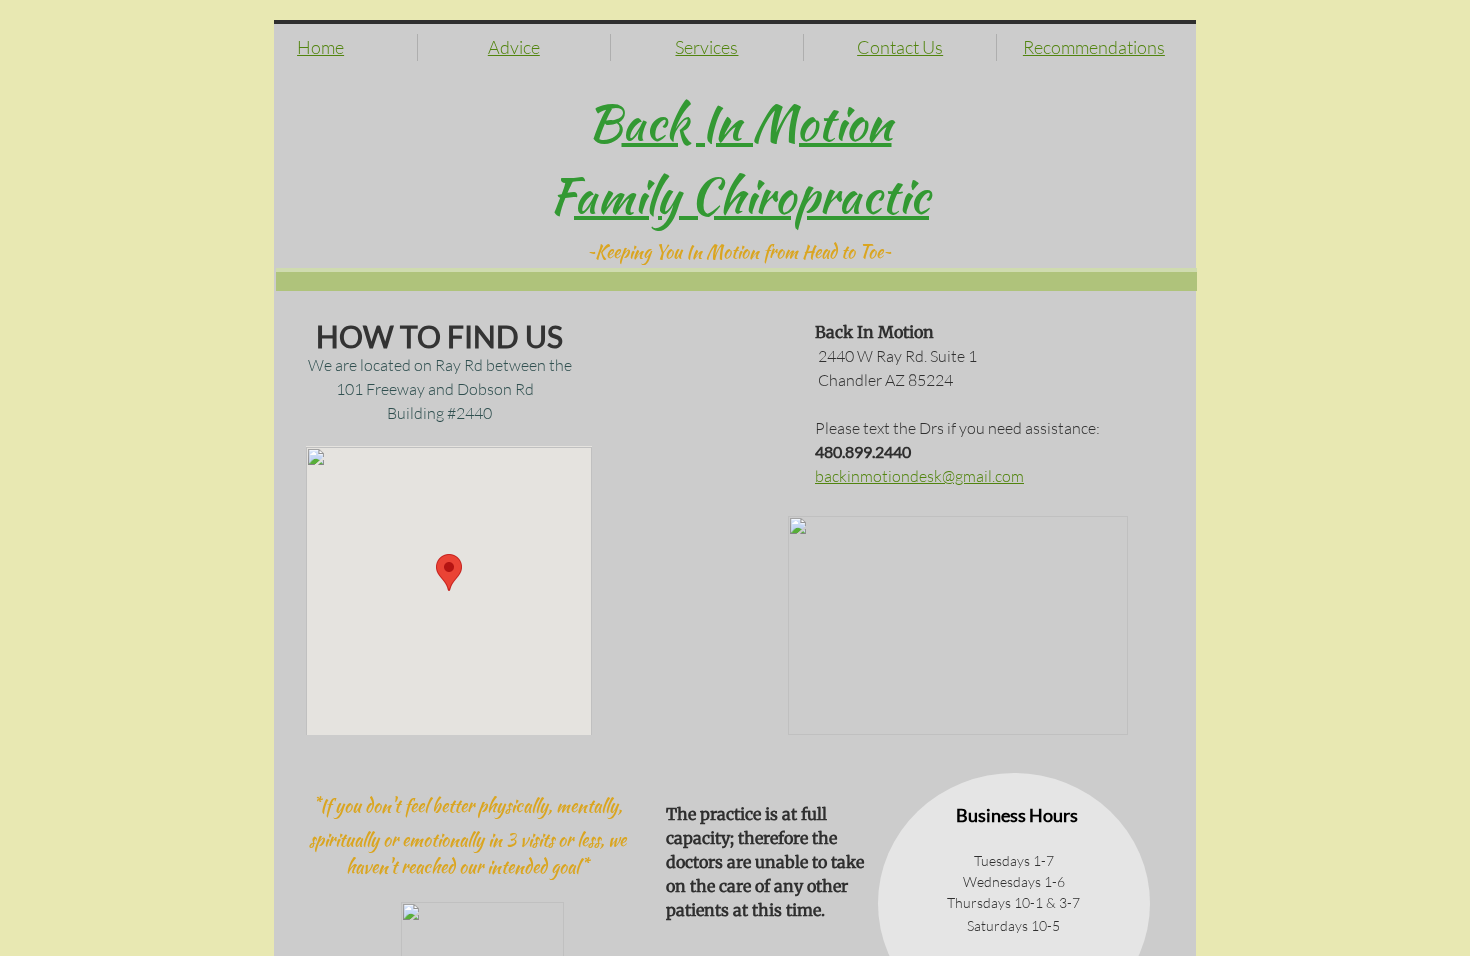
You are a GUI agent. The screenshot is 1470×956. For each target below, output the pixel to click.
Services (706, 47)
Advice (514, 47)
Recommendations (1094, 47)
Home (320, 47)
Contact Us (900, 47)
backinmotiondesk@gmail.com (919, 476)
